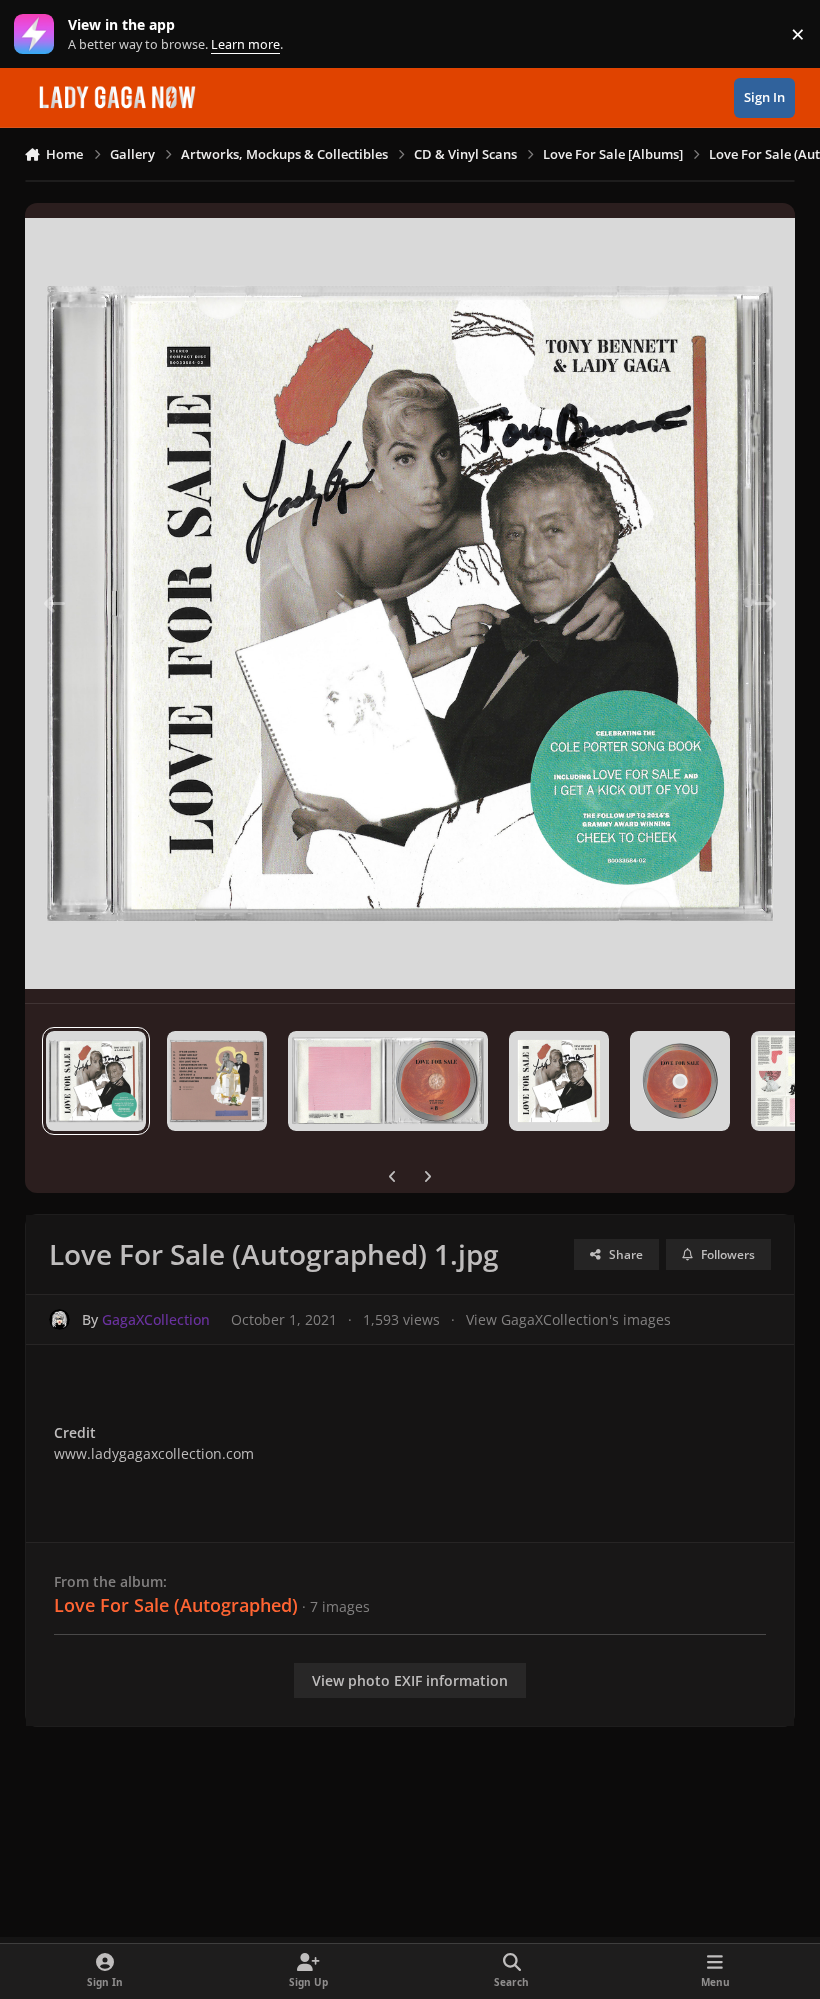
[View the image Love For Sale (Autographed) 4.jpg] (559, 1081)
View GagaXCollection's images (568, 1319)
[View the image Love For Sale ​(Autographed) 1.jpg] (96, 1081)
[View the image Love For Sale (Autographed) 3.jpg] (388, 1081)
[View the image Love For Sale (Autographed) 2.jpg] (217, 1081)
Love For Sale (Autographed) (176, 1605)
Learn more (38, 34)
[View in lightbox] (410, 603)
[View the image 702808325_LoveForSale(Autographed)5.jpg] (680, 1081)
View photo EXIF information (410, 1680)
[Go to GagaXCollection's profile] (59, 1319)
